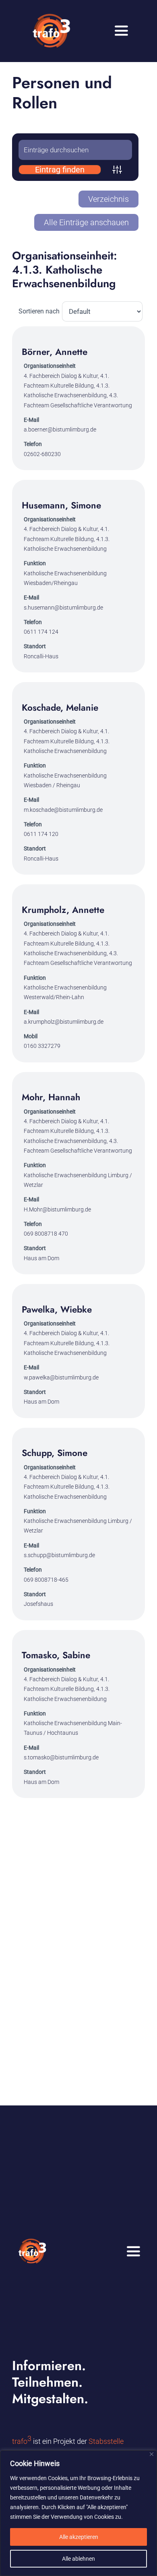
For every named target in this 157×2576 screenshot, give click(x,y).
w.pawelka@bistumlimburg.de (61, 1377)
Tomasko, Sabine (56, 1655)
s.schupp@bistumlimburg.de (59, 1555)
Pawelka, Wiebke (57, 1309)
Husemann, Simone (61, 505)
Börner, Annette (55, 352)
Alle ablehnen (78, 2559)
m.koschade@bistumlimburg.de (63, 810)
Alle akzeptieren (79, 2537)
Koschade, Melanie (60, 707)
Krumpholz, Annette (63, 910)
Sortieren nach (39, 311)
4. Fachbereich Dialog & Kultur (61, 376)
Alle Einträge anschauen (86, 222)
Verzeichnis (108, 199)
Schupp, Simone (55, 1453)
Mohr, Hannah (51, 1097)
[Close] (152, 2454)
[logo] (51, 11)
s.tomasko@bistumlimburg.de (61, 1757)
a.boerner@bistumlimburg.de (60, 429)
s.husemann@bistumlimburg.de (63, 608)
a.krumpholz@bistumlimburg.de (64, 1022)
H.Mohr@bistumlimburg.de (57, 1209)
